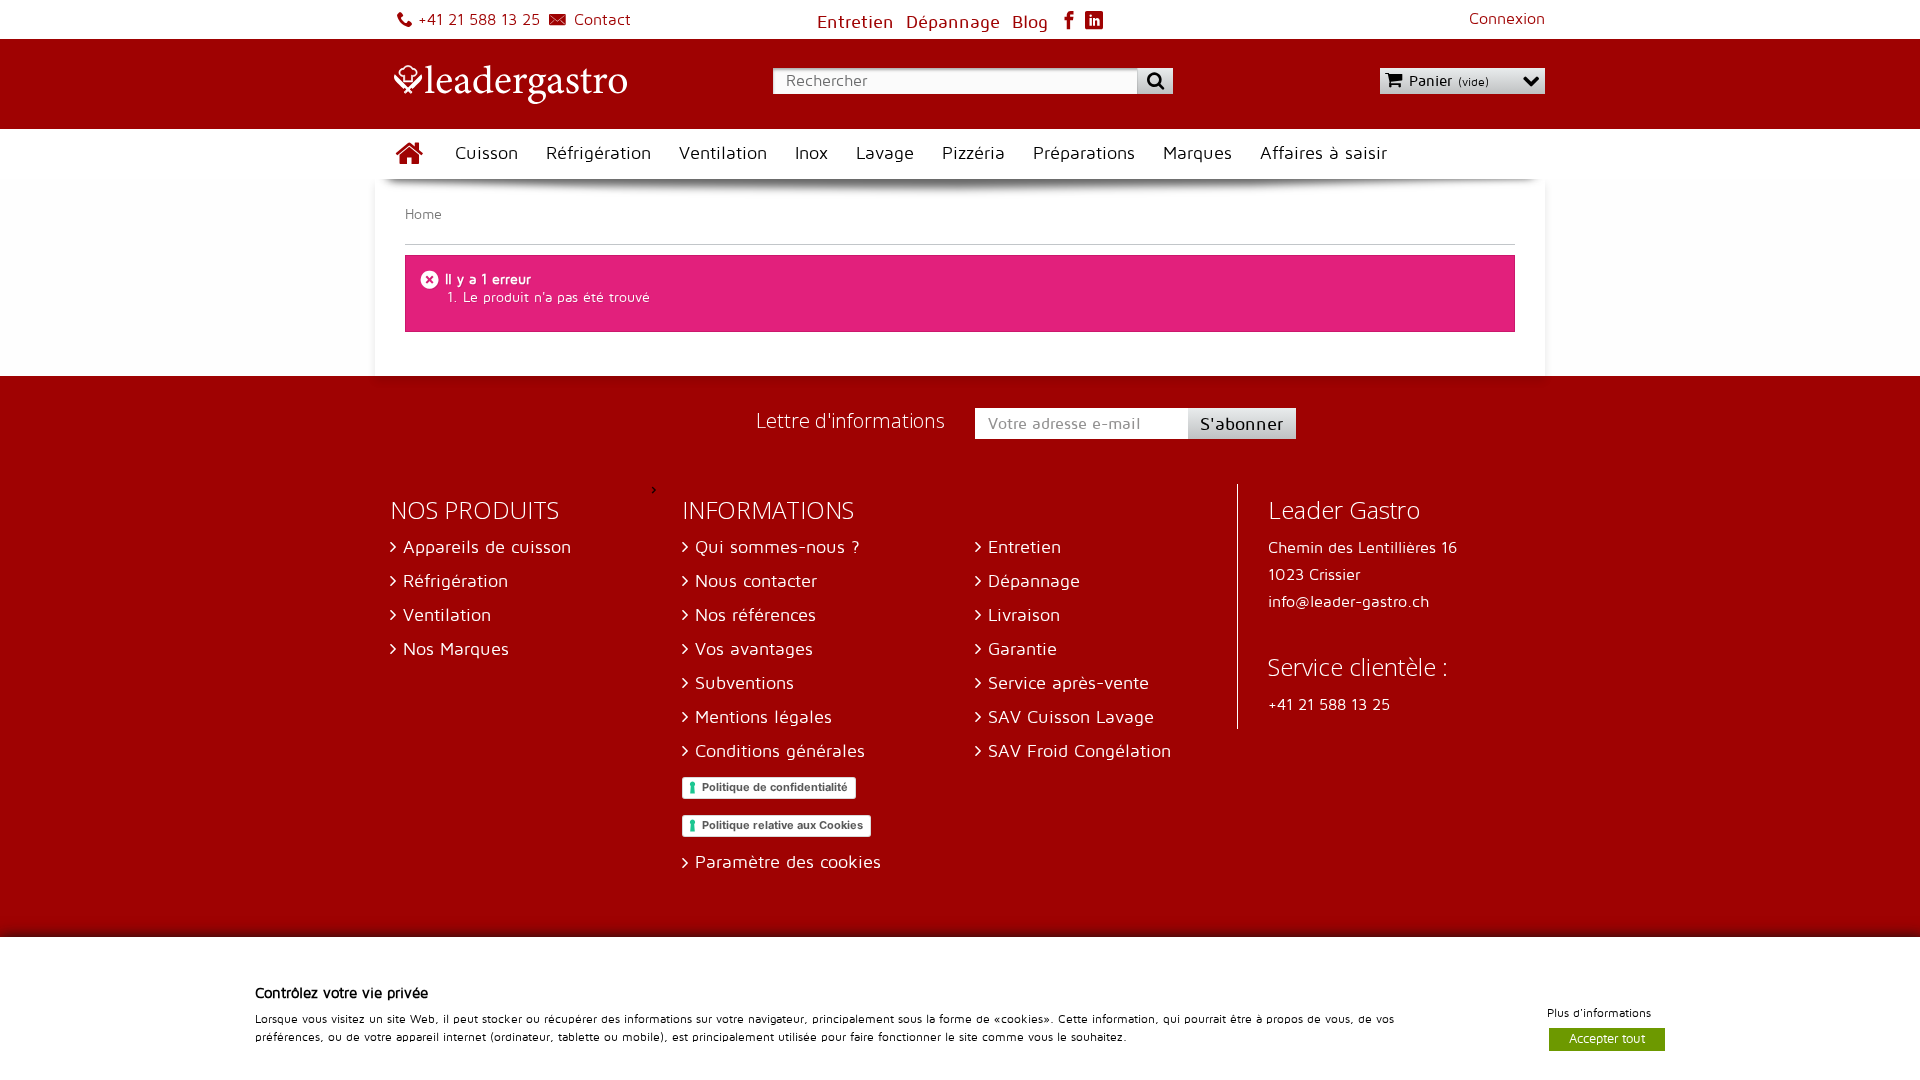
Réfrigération (598, 153)
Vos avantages (754, 649)
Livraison (1024, 615)
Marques (1197, 153)
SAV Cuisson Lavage (1071, 717)
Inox (811, 153)
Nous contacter (756, 581)
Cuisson (486, 153)
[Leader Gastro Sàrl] (501, 86)
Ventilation (723, 153)
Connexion (1507, 19)
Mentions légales (763, 717)
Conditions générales (780, 751)
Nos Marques (456, 649)
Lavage (885, 153)
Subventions (744, 683)
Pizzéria (973, 153)
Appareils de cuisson (487, 547)
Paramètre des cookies (788, 862)
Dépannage (1034, 581)
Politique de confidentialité (775, 787)
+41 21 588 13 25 (476, 20)
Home (423, 214)
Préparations (1084, 153)
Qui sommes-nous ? (777, 547)
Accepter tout (1607, 1038)
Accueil (408, 154)
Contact (600, 20)
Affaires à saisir (1323, 153)
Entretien (1024, 547)
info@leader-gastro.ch (1348, 602)
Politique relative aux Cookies (782, 825)
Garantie (1022, 649)
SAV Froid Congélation (1079, 751)
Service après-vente (1068, 683)
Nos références (755, 615)
